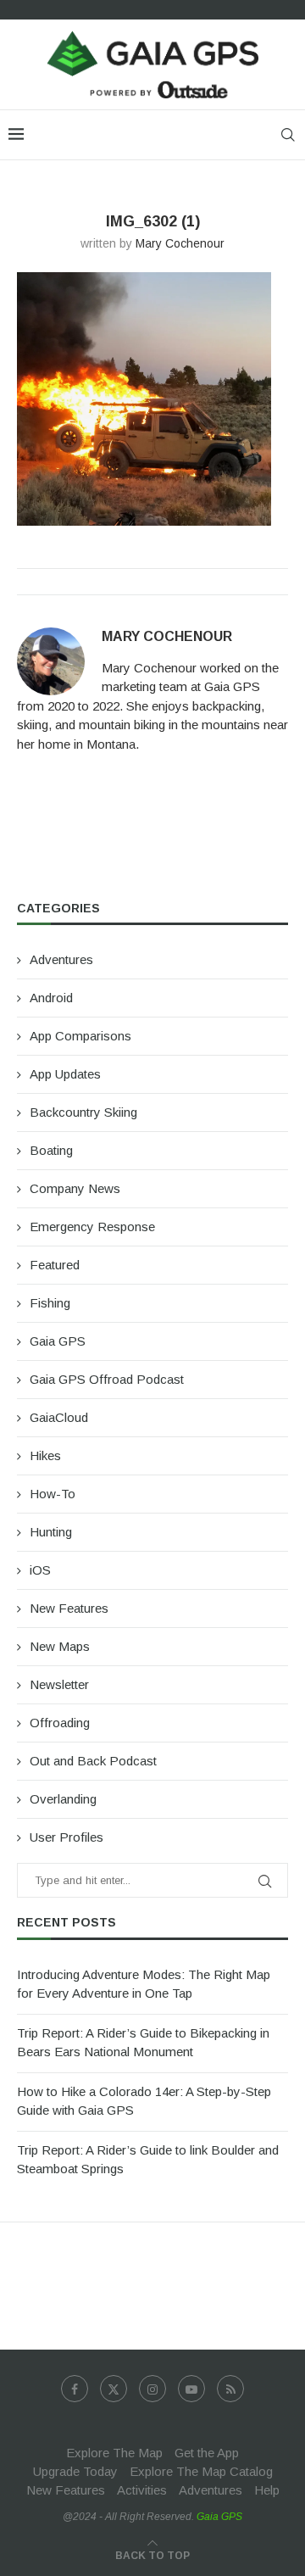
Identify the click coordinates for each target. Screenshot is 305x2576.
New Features (69, 1608)
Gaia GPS (58, 1341)
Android (51, 998)
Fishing (50, 1303)
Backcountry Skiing (83, 1112)
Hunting (51, 1532)
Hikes (45, 1455)
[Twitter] (114, 2389)
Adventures (61, 959)
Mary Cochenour (180, 243)
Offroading (60, 1723)
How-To (53, 1494)
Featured (55, 1265)
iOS (40, 1570)
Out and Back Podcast (93, 1761)
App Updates (65, 1074)
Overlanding (63, 1799)
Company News (75, 1188)
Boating (51, 1150)
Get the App (207, 2453)
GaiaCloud (59, 1417)
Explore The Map (114, 2453)
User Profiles (67, 1837)
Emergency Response (92, 1227)
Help (267, 2490)
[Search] (288, 135)
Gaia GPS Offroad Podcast (107, 1379)
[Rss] (230, 2389)
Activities (142, 2490)
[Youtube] (191, 2389)
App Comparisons (80, 1036)
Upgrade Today (75, 2471)
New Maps (60, 1646)
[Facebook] (75, 2389)
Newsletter (59, 1684)
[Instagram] (152, 2389)
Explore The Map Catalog (201, 2471)
